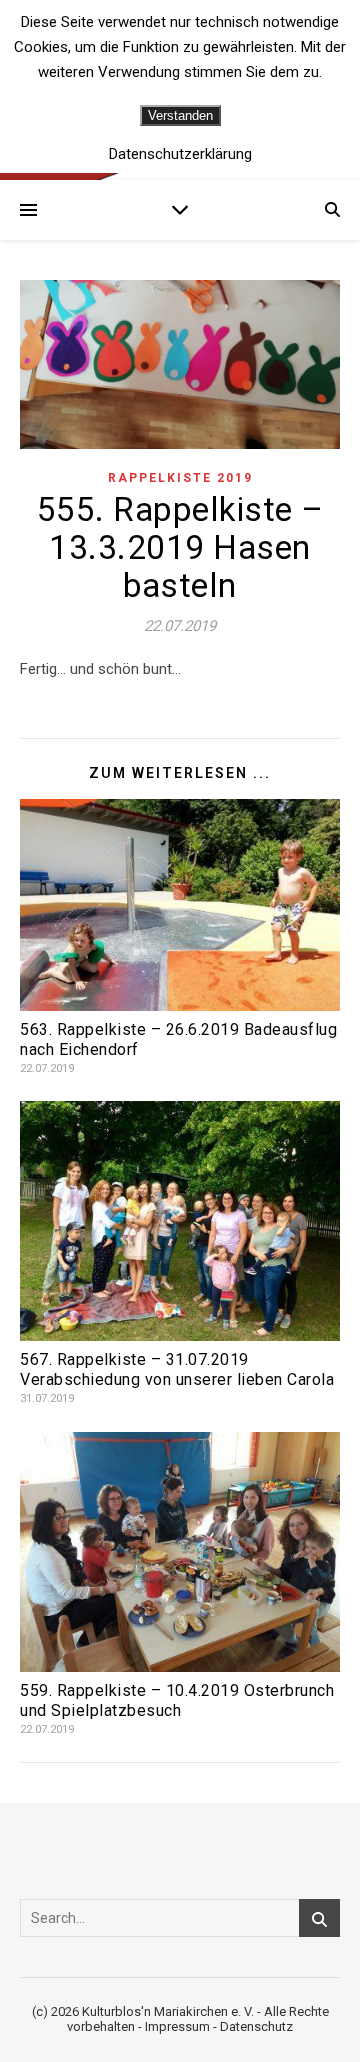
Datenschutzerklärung (180, 154)
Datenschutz (256, 2026)
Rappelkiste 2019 (180, 478)
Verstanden (180, 115)
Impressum (177, 2026)
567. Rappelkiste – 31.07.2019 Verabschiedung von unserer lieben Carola (177, 1369)
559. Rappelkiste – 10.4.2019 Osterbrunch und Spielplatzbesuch (177, 1700)
